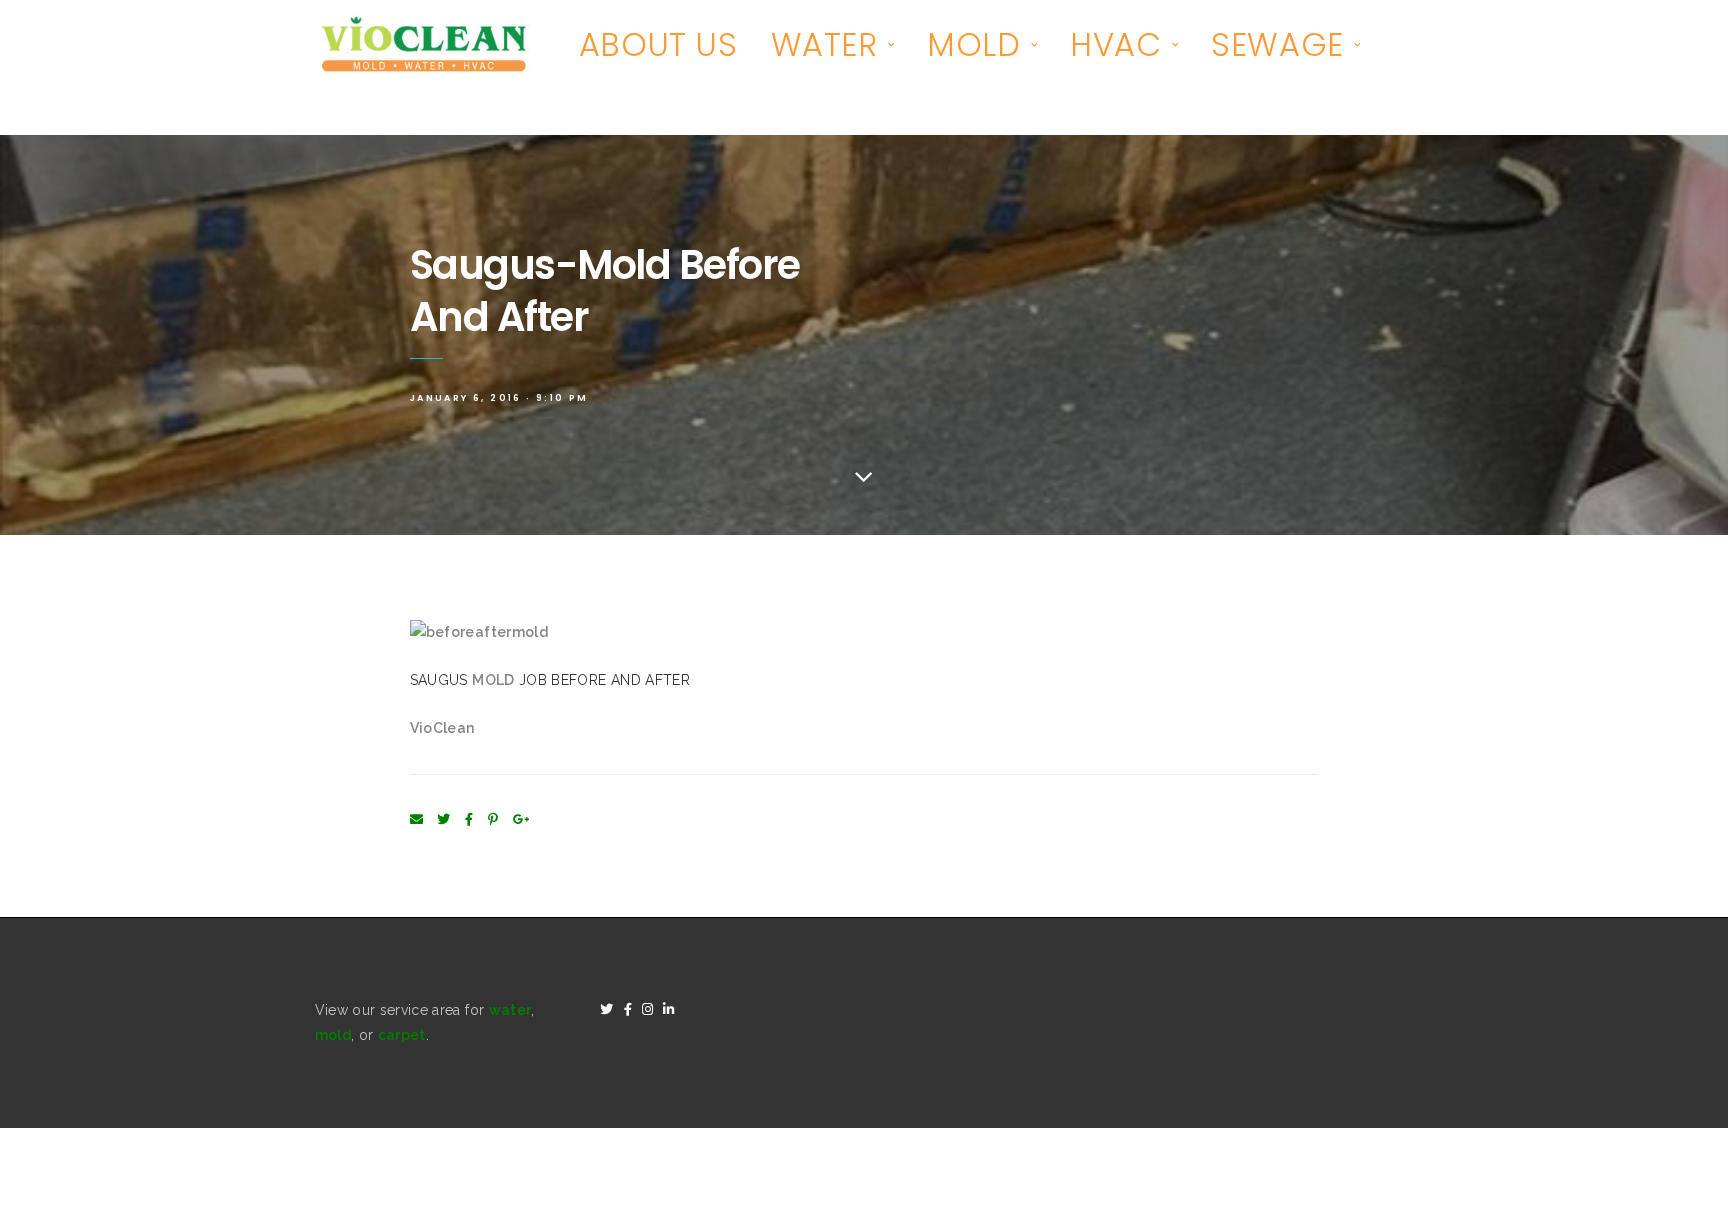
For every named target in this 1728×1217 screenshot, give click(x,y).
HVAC (1115, 44)
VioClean (442, 728)
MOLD (973, 44)
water (510, 1010)
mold (333, 1035)
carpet (402, 1035)
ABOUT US (658, 44)
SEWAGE (1277, 44)
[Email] (416, 819)
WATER (824, 44)
